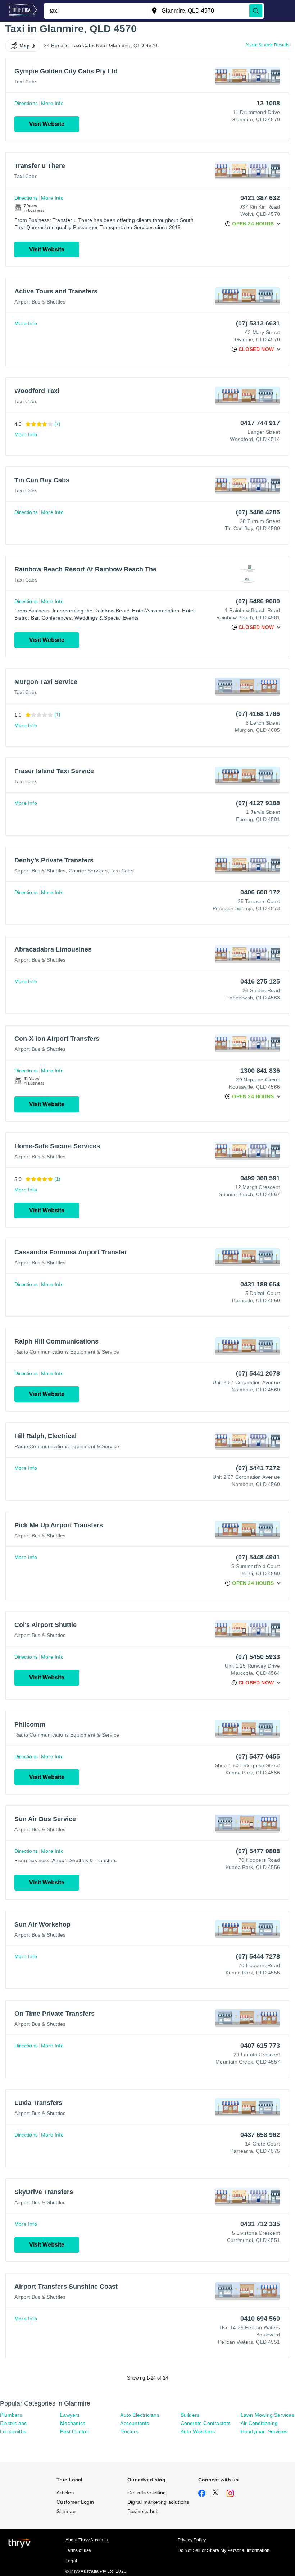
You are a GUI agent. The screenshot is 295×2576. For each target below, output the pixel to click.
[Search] (256, 11)
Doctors (129, 2431)
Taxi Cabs (26, 82)
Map (25, 46)
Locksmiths (13, 2431)
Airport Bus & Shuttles (40, 302)
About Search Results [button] (267, 45)
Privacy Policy (192, 2540)
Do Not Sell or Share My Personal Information (224, 2550)
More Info (52, 103)
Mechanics (73, 2423)
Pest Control (74, 2431)
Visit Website (47, 124)
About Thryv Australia (87, 2540)
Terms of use (78, 2550)
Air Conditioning (259, 2423)
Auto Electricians (140, 2415)
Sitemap (66, 2511)
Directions (26, 103)
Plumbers (11, 2415)
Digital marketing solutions (158, 2502)
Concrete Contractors (206, 2423)
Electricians (13, 2423)
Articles (65, 2493)
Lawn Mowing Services (267, 2415)
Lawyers (70, 2415)
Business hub (143, 2511)
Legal (71, 2561)
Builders (190, 2415)
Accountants (135, 2423)
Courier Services (88, 871)
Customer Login (75, 2502)
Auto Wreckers (198, 2431)
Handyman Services (264, 2431)
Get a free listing (147, 2493)
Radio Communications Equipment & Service (67, 1352)
